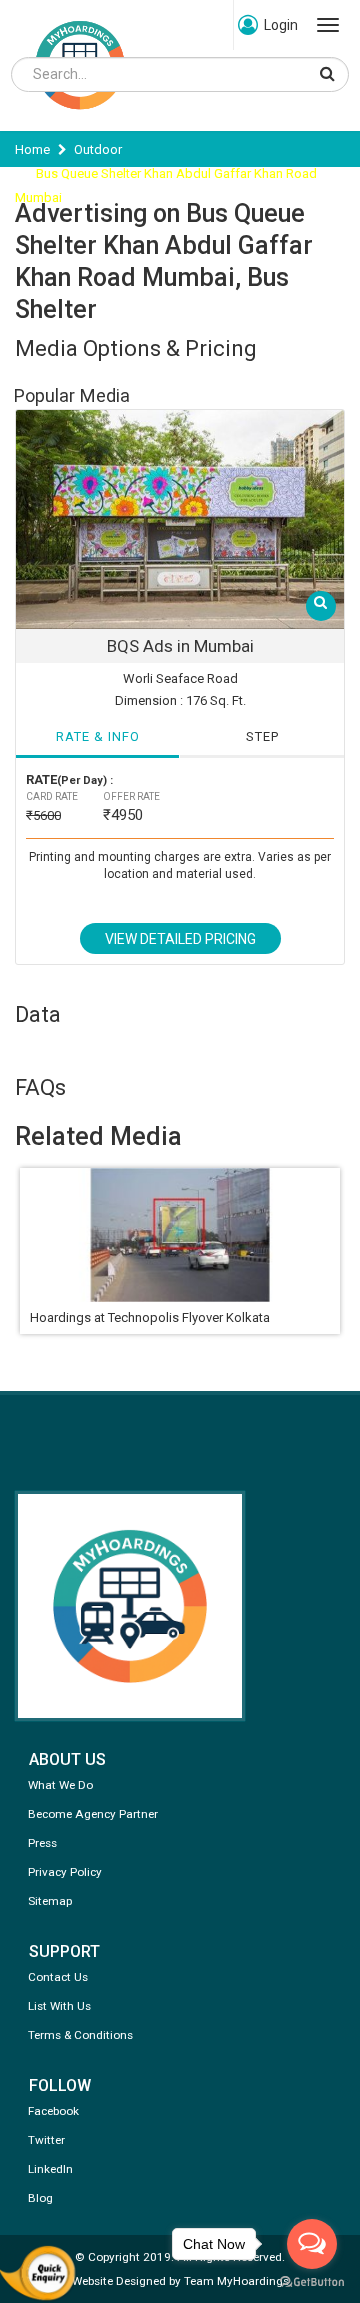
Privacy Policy (65, 1872)
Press (42, 1843)
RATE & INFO (98, 736)
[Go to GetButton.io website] (312, 2282)
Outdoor (98, 149)
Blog (40, 2198)
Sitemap (50, 1901)
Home (32, 149)
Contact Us (58, 1977)
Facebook (53, 2111)
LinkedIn (50, 2169)
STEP (262, 736)
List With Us (59, 2006)
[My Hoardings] (80, 118)
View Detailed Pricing (180, 939)
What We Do (60, 1785)
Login (281, 25)
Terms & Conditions (80, 2035)
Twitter (46, 2140)
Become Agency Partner (93, 1814)
